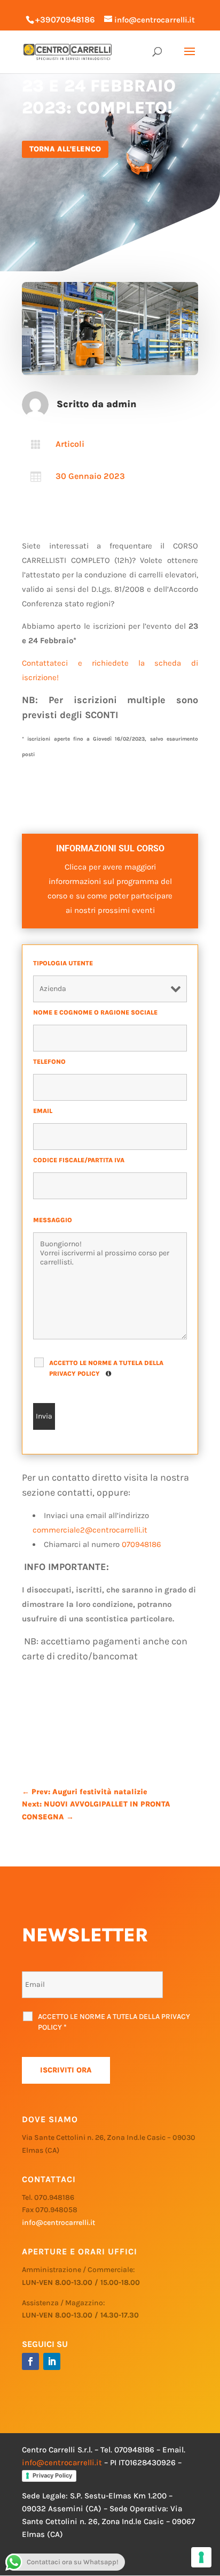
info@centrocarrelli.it (58, 2223)
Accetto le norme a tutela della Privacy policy (114, 2022)
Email (45, 1111)
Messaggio (55, 1220)
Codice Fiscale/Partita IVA (81, 1160)
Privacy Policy (52, 2475)
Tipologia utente (65, 963)
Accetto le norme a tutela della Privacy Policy (106, 1368)
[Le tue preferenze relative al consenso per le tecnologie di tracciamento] (201, 2557)
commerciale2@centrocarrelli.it (90, 1530)
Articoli (70, 444)
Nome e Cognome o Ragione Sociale (97, 1012)
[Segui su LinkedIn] (52, 2361)
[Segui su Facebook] (30, 2361)
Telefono (52, 1062)
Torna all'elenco (65, 149)
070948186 (142, 1544)
